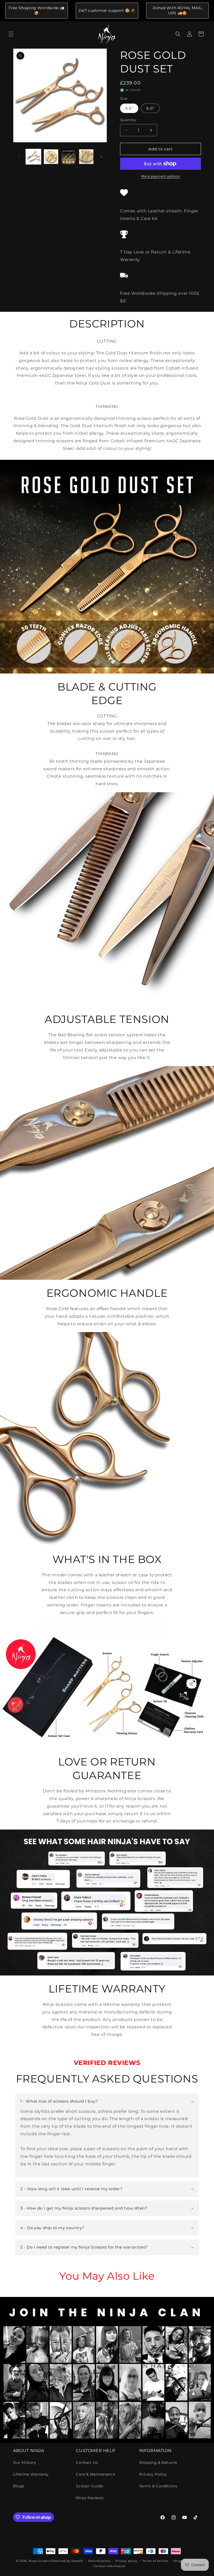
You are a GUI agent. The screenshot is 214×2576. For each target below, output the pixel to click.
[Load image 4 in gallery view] (86, 157)
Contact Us (87, 2462)
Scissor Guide (89, 2486)
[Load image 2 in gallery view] (51, 157)
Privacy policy (126, 2561)
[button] (11, 34)
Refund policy (99, 2561)
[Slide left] (19, 157)
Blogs (19, 2486)
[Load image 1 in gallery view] (33, 157)
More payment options (160, 176)
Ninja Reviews (90, 2498)
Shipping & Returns (158, 2462)
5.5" (129, 108)
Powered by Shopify (67, 2561)
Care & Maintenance (96, 2474)
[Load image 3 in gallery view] (69, 157)
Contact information (110, 2566)
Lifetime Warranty (31, 2474)
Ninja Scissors (40, 2561)
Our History (25, 2462)
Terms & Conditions (158, 2486)
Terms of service (155, 2561)
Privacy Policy (153, 2474)
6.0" (150, 108)
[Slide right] (101, 157)
